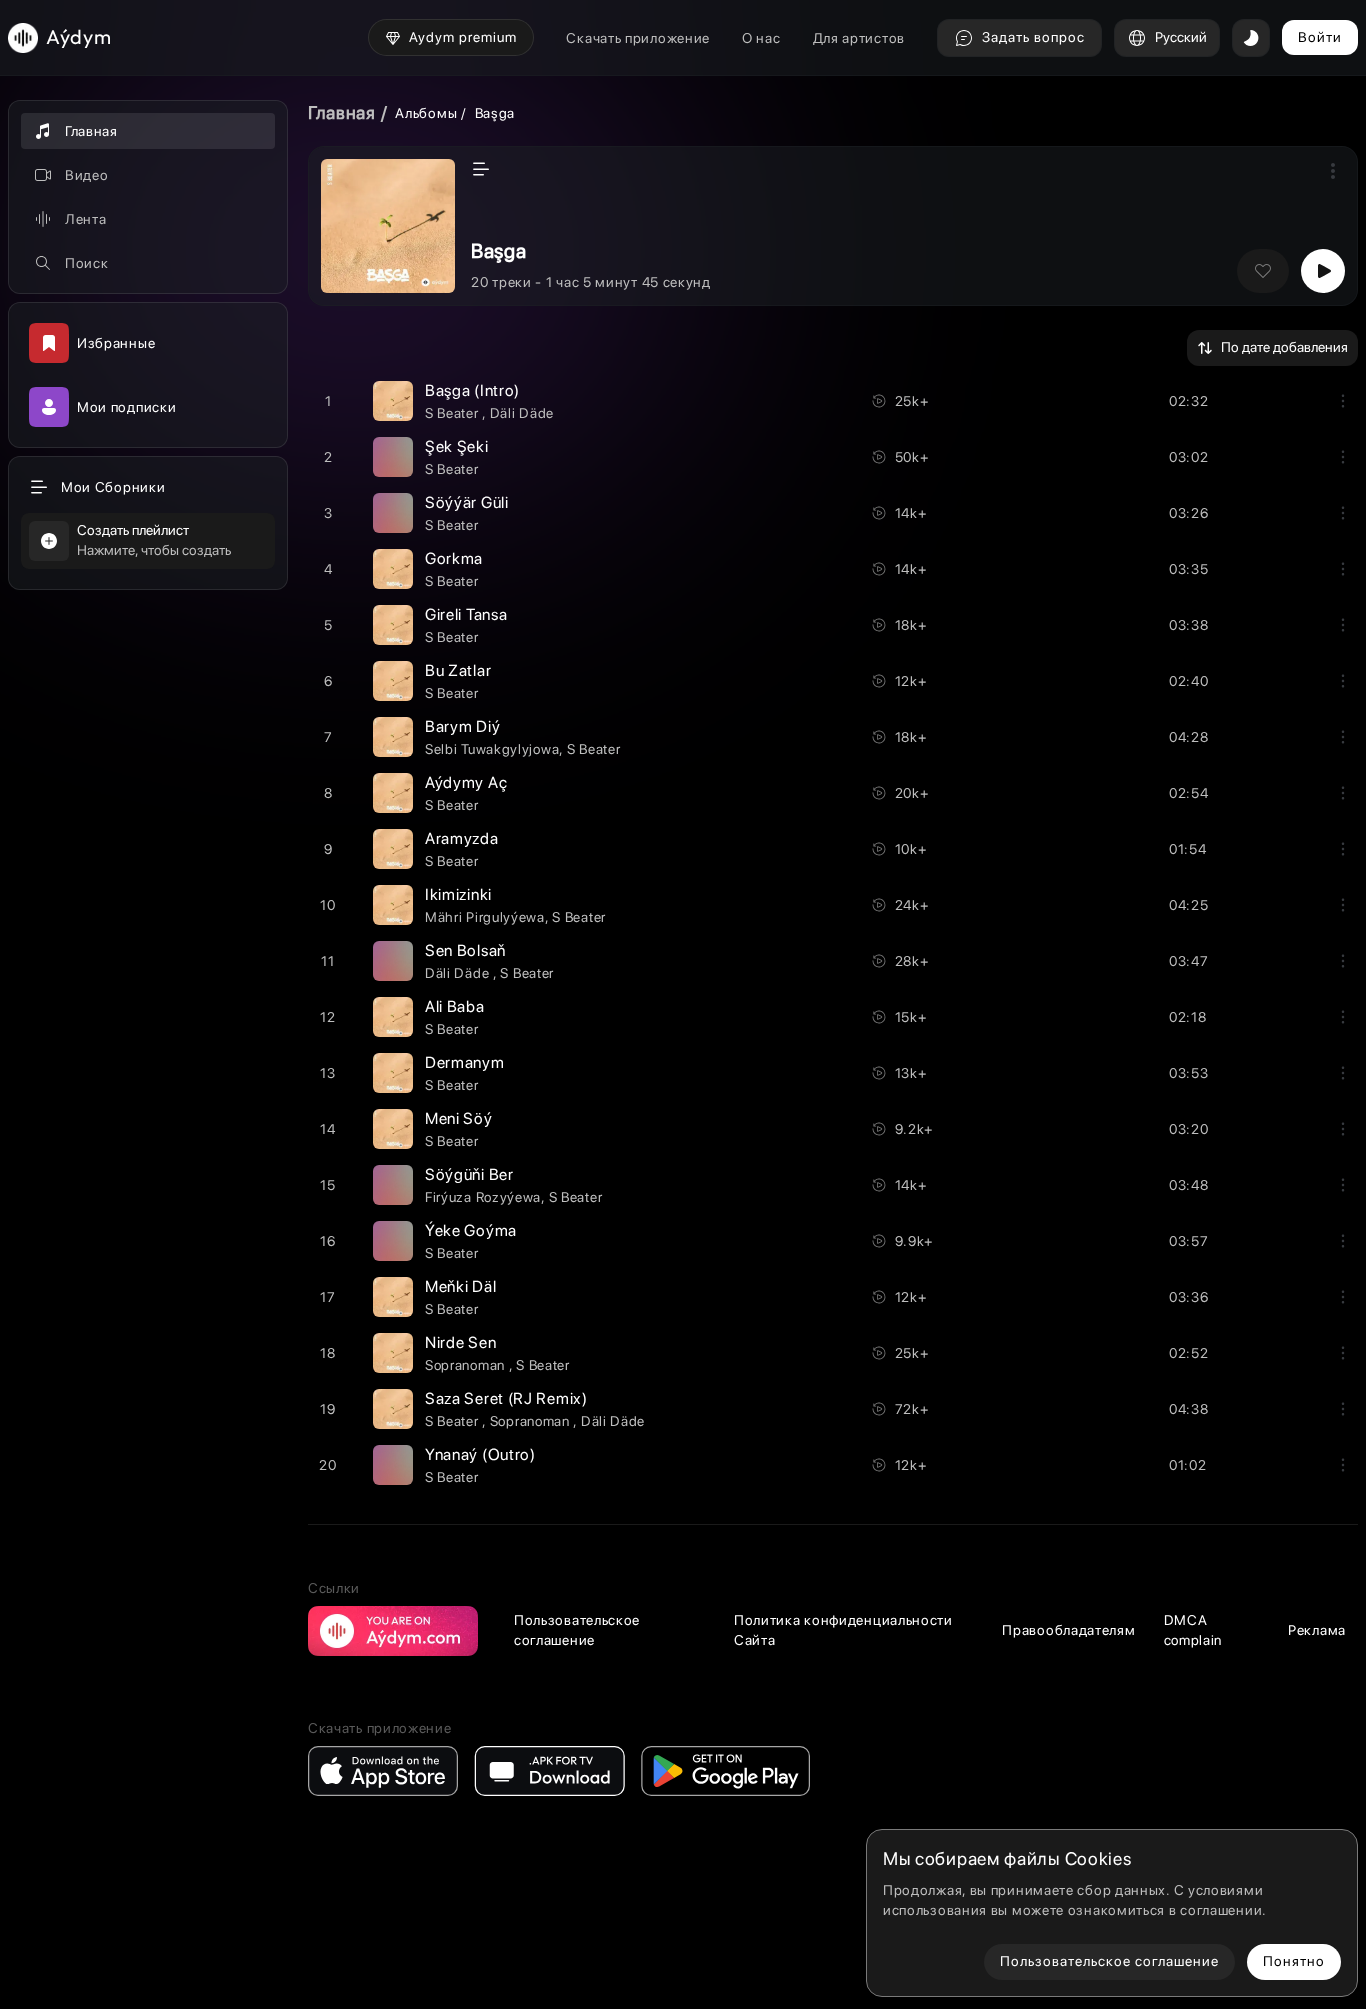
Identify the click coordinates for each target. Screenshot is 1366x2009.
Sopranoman (467, 1365)
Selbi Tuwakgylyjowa (492, 749)
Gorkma (454, 558)
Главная (342, 112)
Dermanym (465, 1062)
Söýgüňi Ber (469, 1174)
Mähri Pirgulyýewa (485, 917)
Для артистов (859, 38)
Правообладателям (1068, 1630)
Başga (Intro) (472, 390)
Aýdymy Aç (466, 782)
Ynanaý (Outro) (480, 1454)
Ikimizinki (458, 894)
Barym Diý (462, 726)
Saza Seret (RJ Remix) (506, 1398)
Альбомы (426, 113)
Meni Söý (459, 1118)
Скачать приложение (638, 38)
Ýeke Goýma (471, 1230)
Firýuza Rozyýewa (483, 1197)
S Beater (453, 413)
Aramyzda (462, 838)
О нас (761, 38)
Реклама (1317, 1630)
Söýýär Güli (467, 502)
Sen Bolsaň (465, 950)
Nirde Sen (460, 1342)
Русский (1181, 37)
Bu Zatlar (458, 670)
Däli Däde (522, 413)
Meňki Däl (460, 1286)
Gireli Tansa (466, 614)
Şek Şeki (457, 446)
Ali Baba (455, 1006)
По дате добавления (1284, 347)
